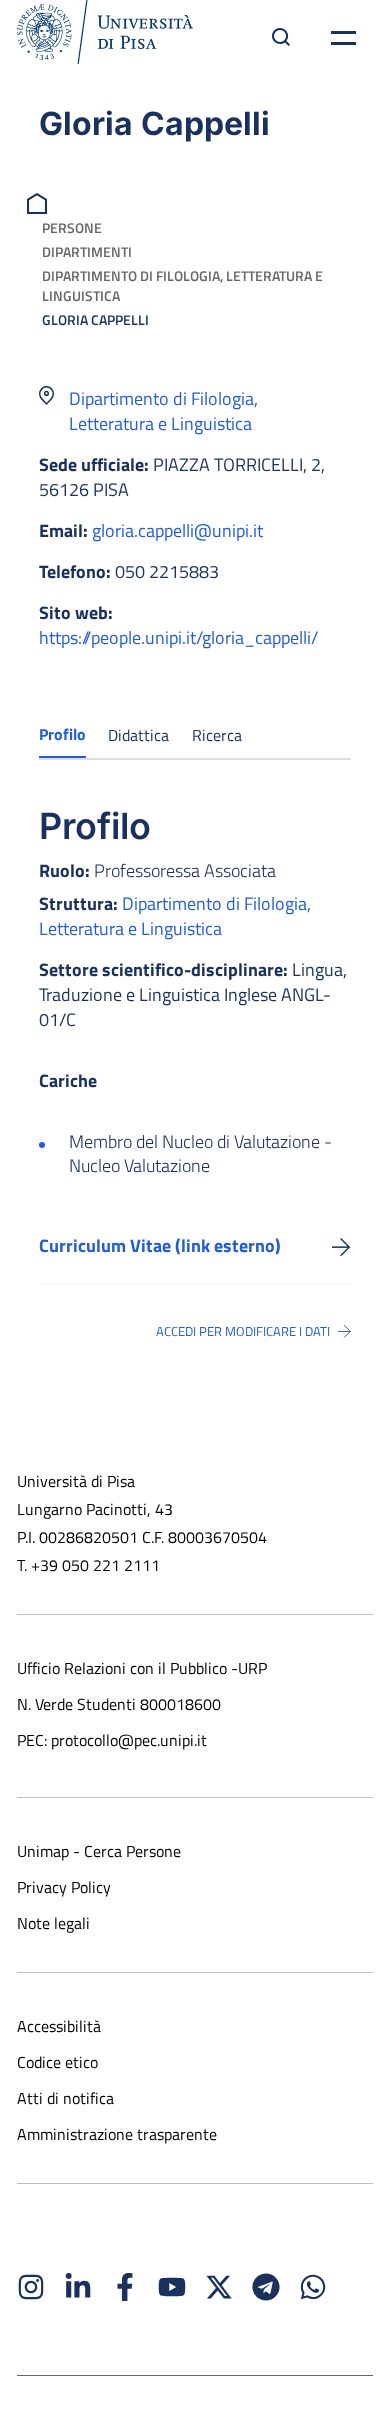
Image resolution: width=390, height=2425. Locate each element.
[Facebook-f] (125, 2287)
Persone (72, 227)
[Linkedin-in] (78, 2287)
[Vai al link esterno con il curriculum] (341, 1246)
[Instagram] (31, 2287)
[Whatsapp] (313, 2287)
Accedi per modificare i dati (243, 1331)
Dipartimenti (87, 251)
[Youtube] (172, 2287)
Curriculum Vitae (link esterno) (160, 1245)
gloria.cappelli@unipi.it (177, 530)
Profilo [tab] (62, 734)
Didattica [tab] (138, 735)
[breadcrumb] (39, 201)
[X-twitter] (219, 2287)
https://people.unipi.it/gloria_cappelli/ (178, 637)
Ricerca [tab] (217, 735)
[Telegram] (266, 2287)
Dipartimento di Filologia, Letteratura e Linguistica (182, 285)
